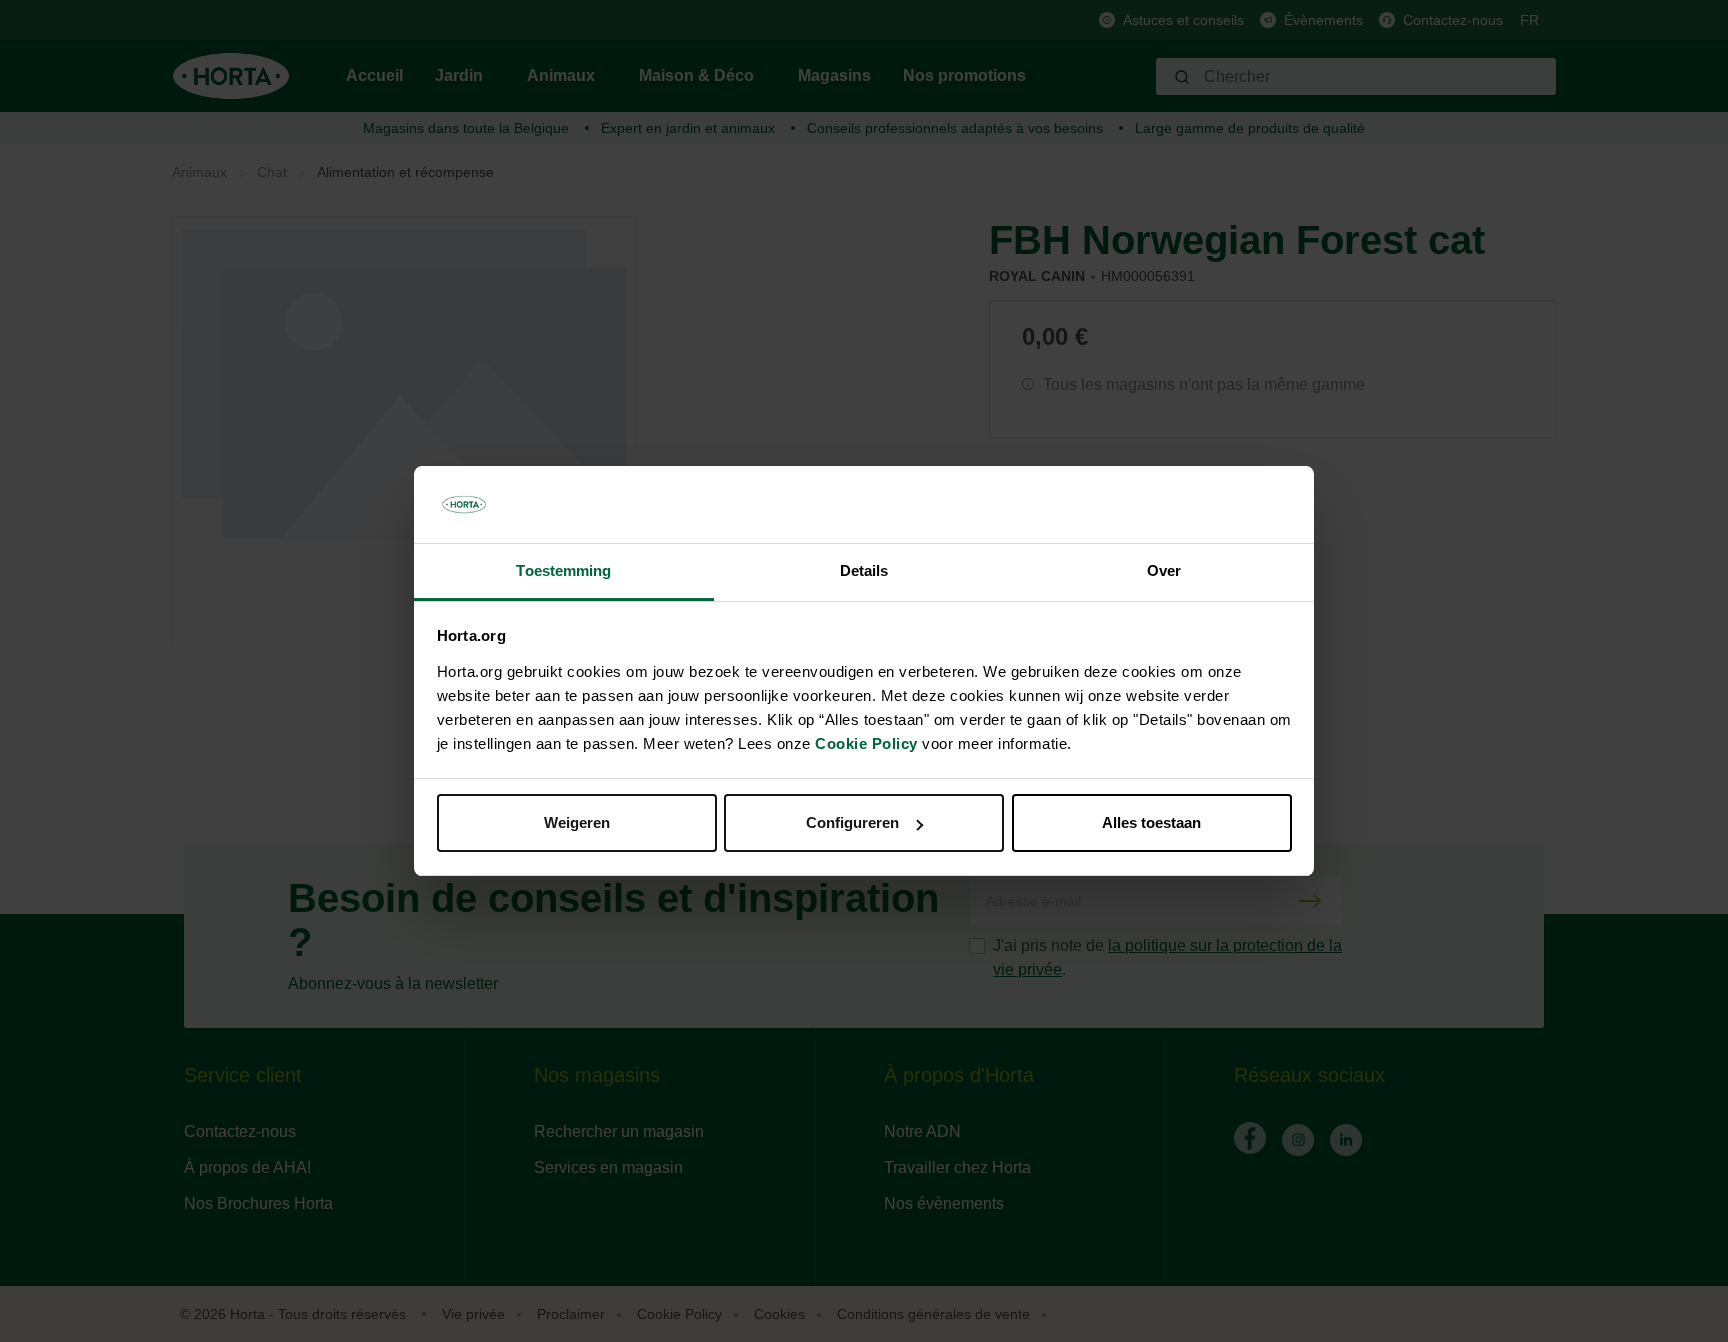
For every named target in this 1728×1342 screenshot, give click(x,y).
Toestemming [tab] (563, 570)
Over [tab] (1164, 570)
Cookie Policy (866, 743)
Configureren (852, 822)
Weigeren (577, 822)
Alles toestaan (1151, 822)
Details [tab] (864, 570)
